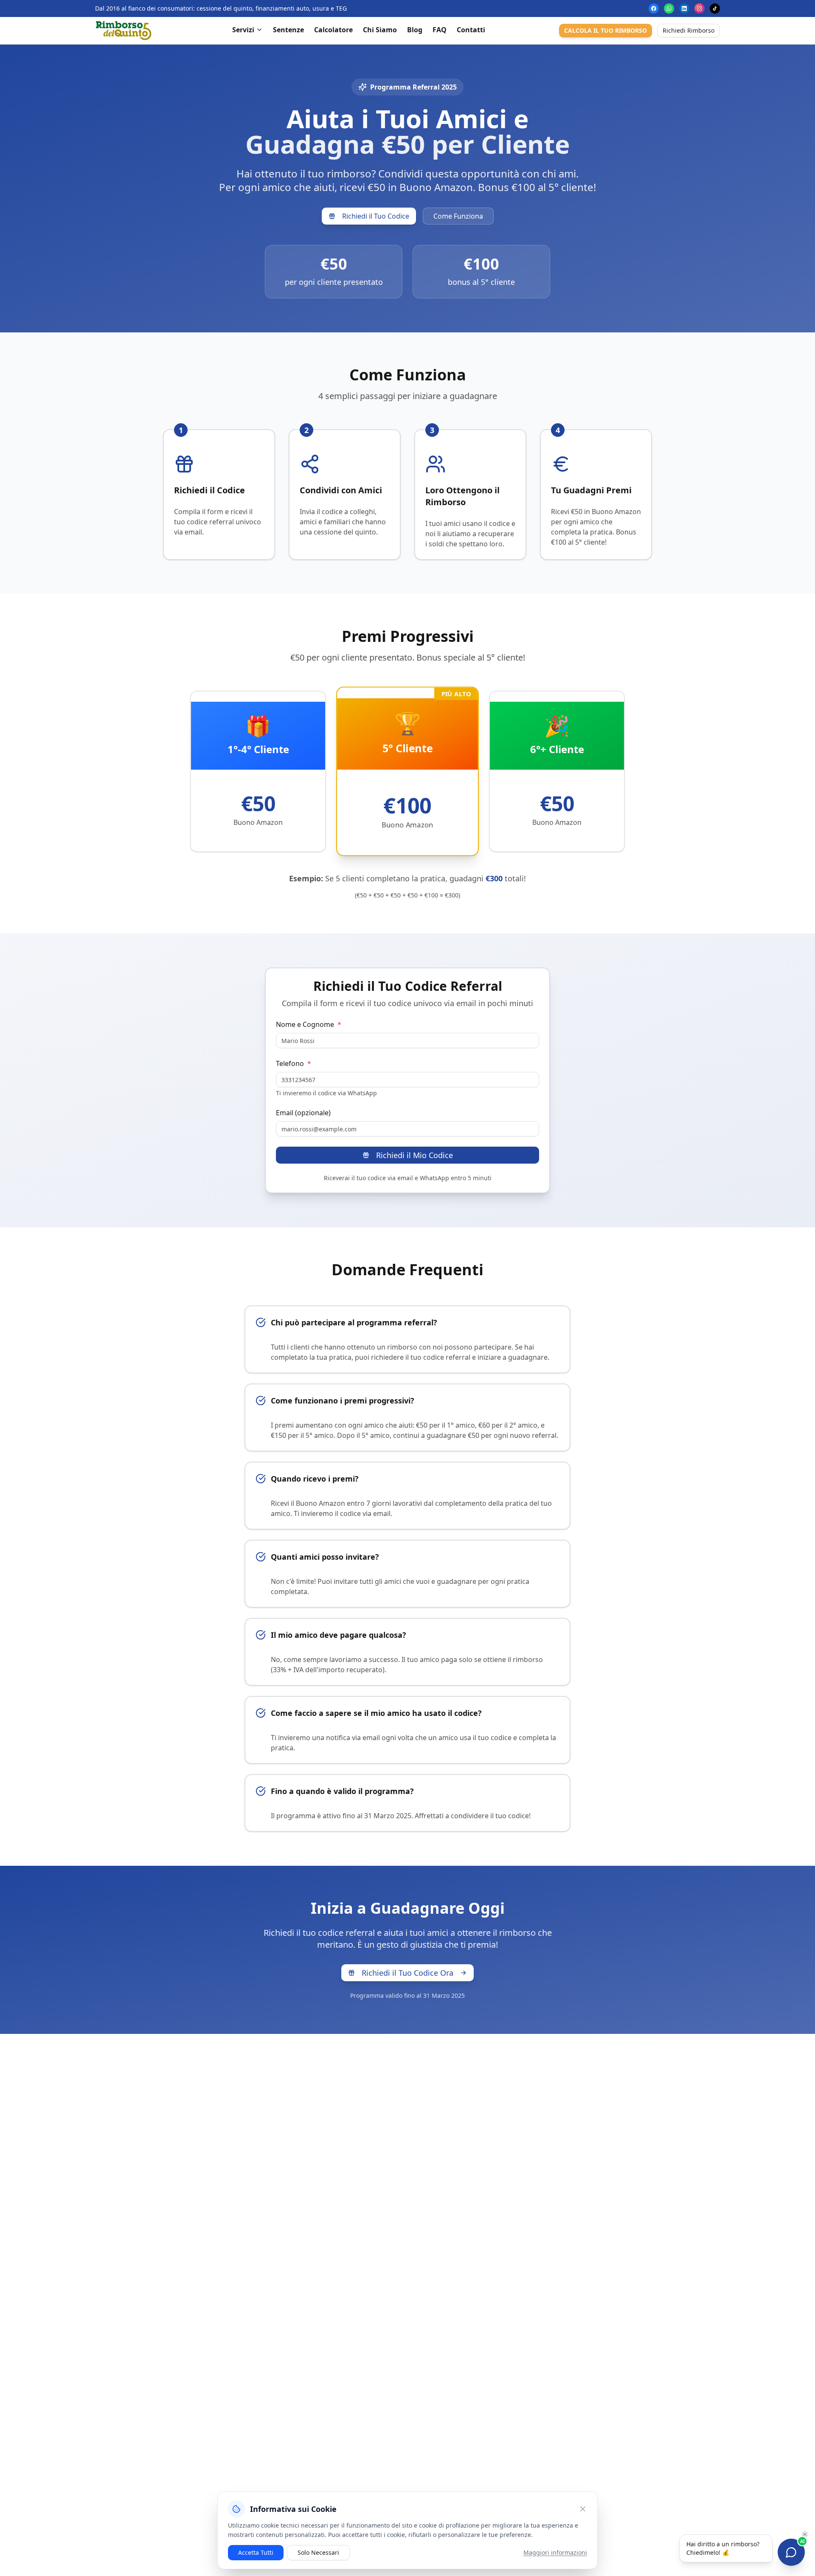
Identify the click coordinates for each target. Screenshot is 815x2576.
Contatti (471, 30)
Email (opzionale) (303, 1113)
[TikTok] (715, 8)
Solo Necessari (318, 2552)
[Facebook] (654, 8)
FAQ (440, 30)
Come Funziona (458, 216)
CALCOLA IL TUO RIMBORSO (606, 30)
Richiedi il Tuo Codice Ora (407, 1973)
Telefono (294, 1063)
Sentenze (288, 30)
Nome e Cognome (309, 1024)
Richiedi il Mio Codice (415, 1155)
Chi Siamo (380, 30)
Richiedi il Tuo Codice (376, 216)
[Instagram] (700, 8)
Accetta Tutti (256, 2552)
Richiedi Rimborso (689, 30)
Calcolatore (333, 30)
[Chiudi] (583, 2509)
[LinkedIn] (684, 8)
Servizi (243, 30)
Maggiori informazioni (555, 2552)
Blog (415, 30)
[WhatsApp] (669, 8)
